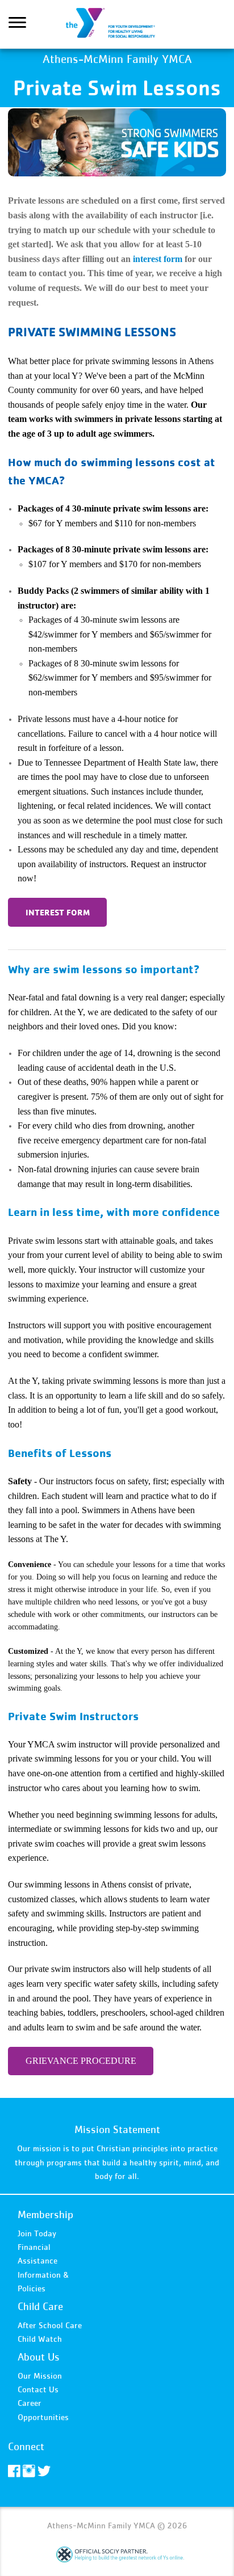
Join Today (37, 2233)
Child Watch (40, 2339)
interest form (158, 259)
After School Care (50, 2325)
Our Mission (40, 2376)
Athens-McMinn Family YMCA (117, 24)
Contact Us (38, 2389)
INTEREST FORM (58, 912)
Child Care (40, 2306)
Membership (45, 2214)
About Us (39, 2357)
